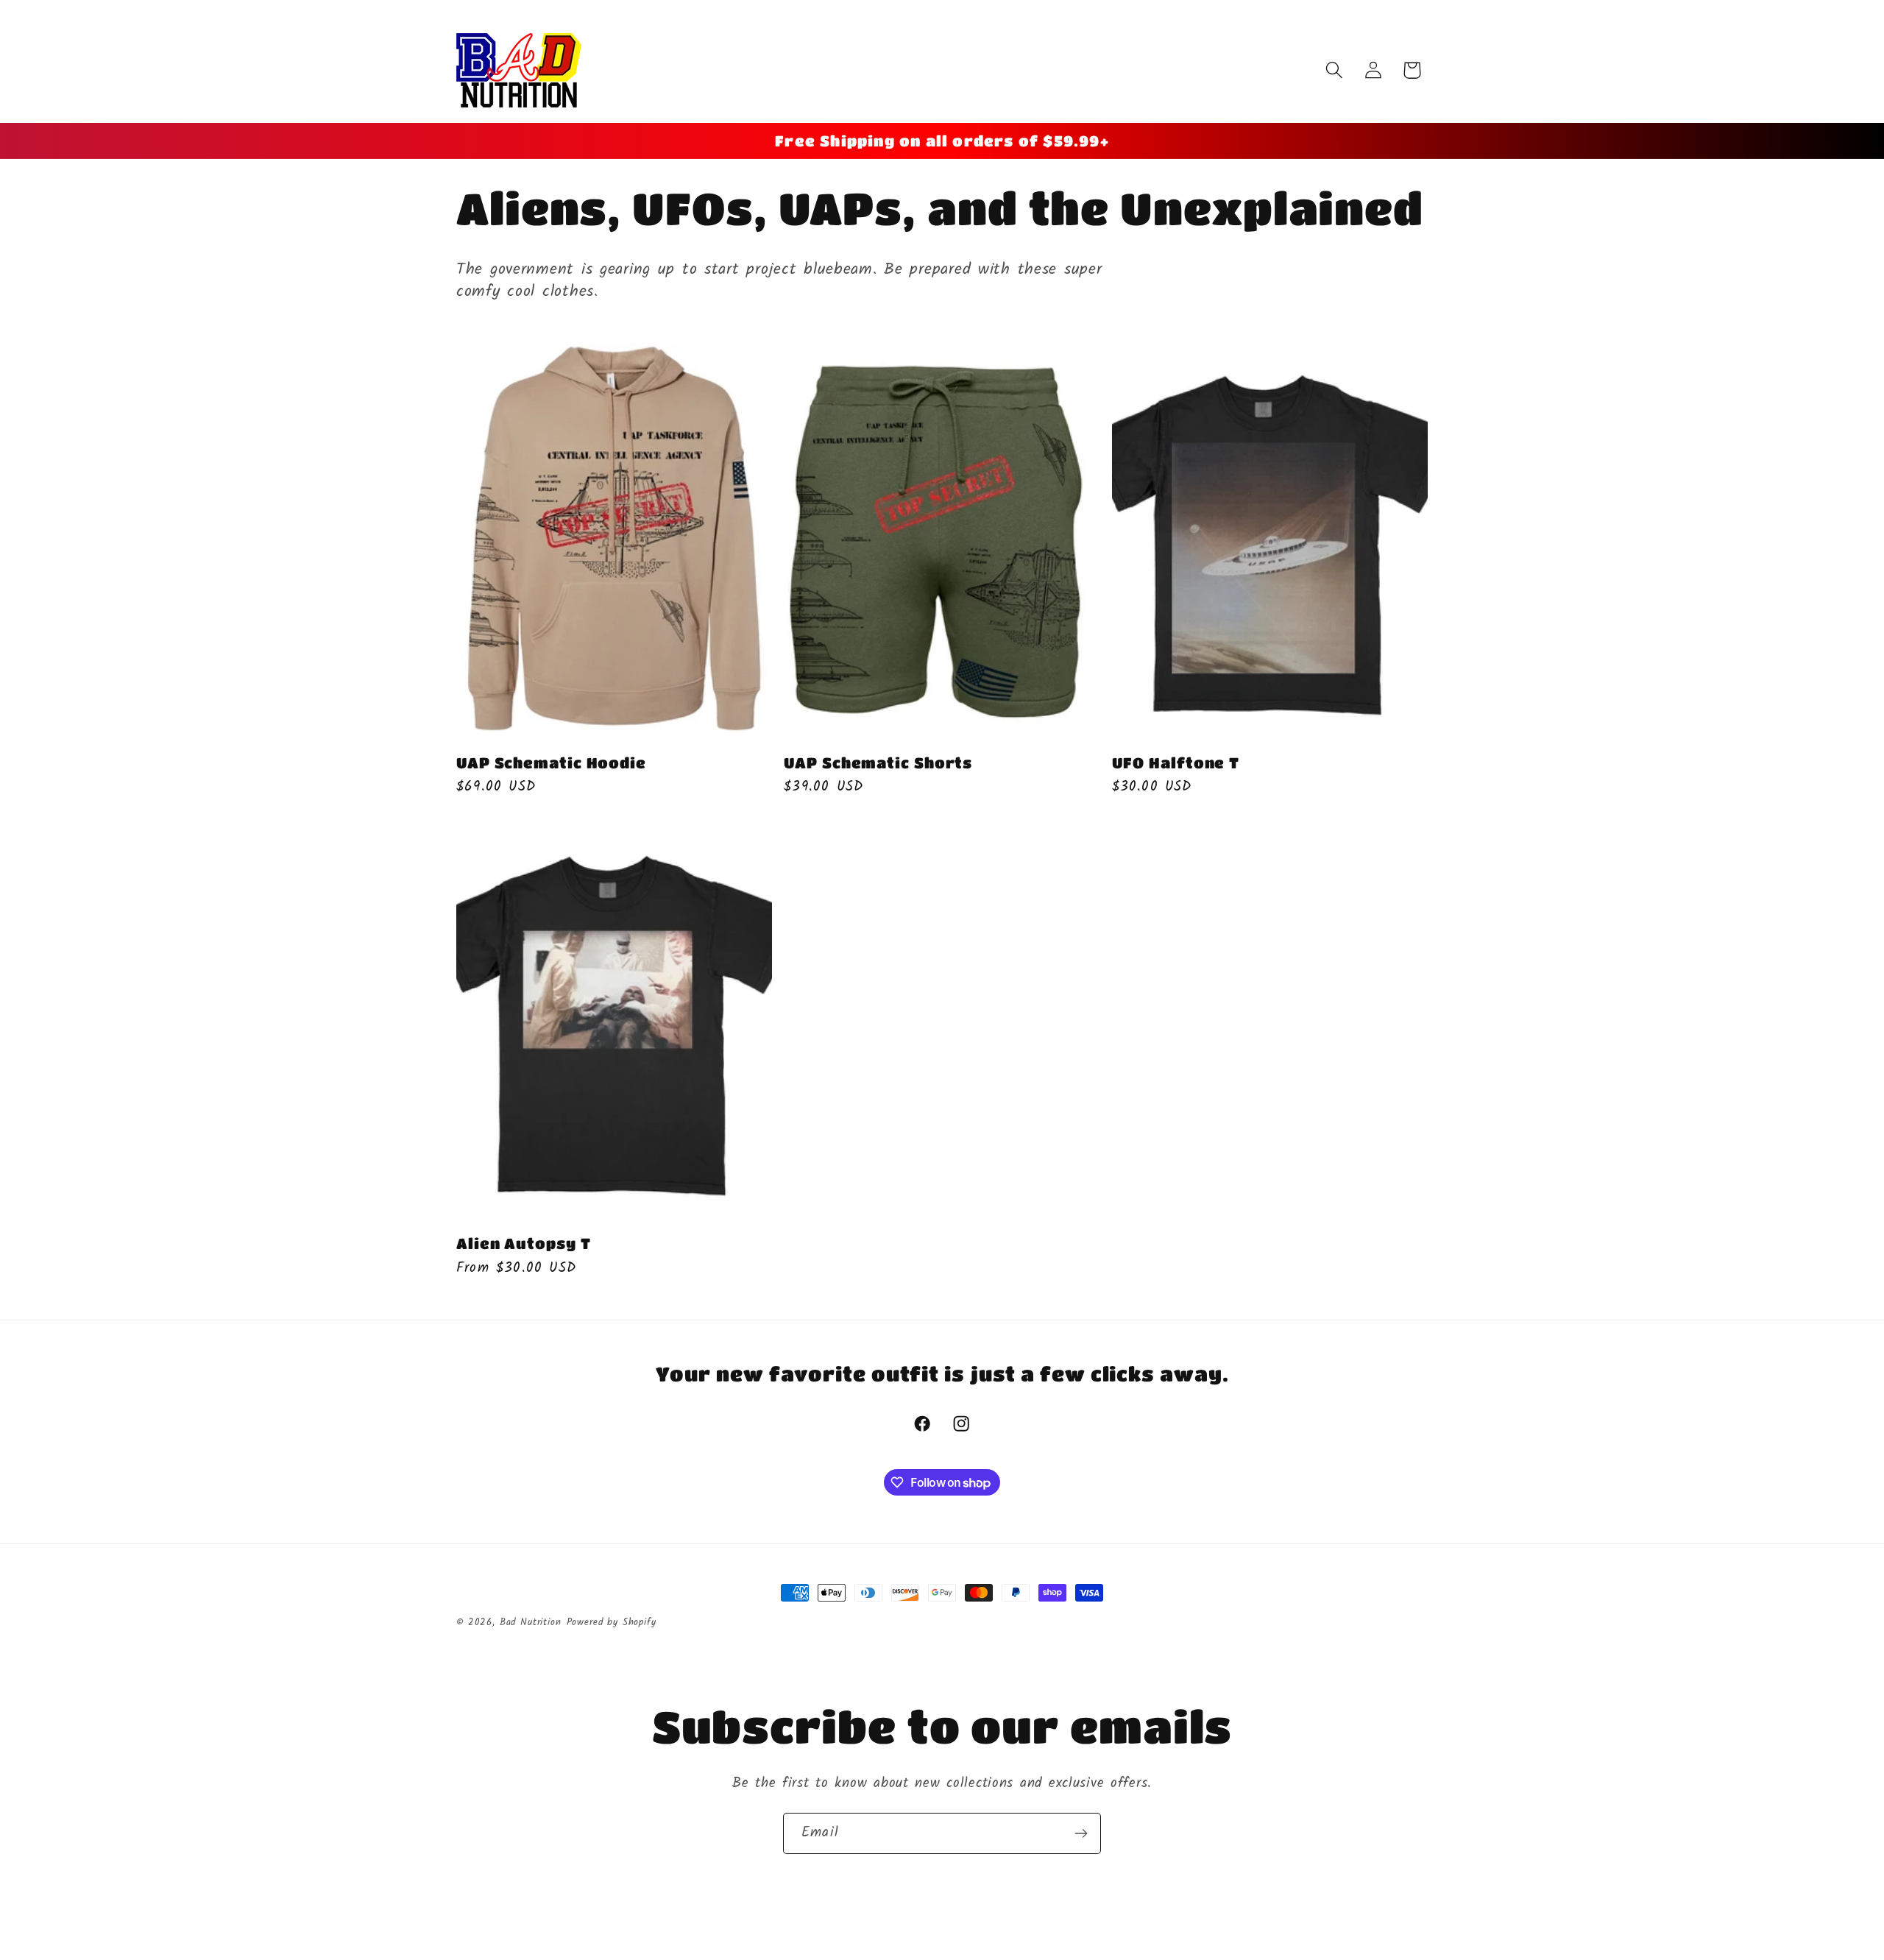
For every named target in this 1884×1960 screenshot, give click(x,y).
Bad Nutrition (531, 1623)
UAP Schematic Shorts (878, 763)
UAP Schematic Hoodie (551, 763)
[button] (1334, 70)
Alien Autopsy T (524, 1243)
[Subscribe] (1081, 1833)
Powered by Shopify (612, 1623)
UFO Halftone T (1176, 763)
